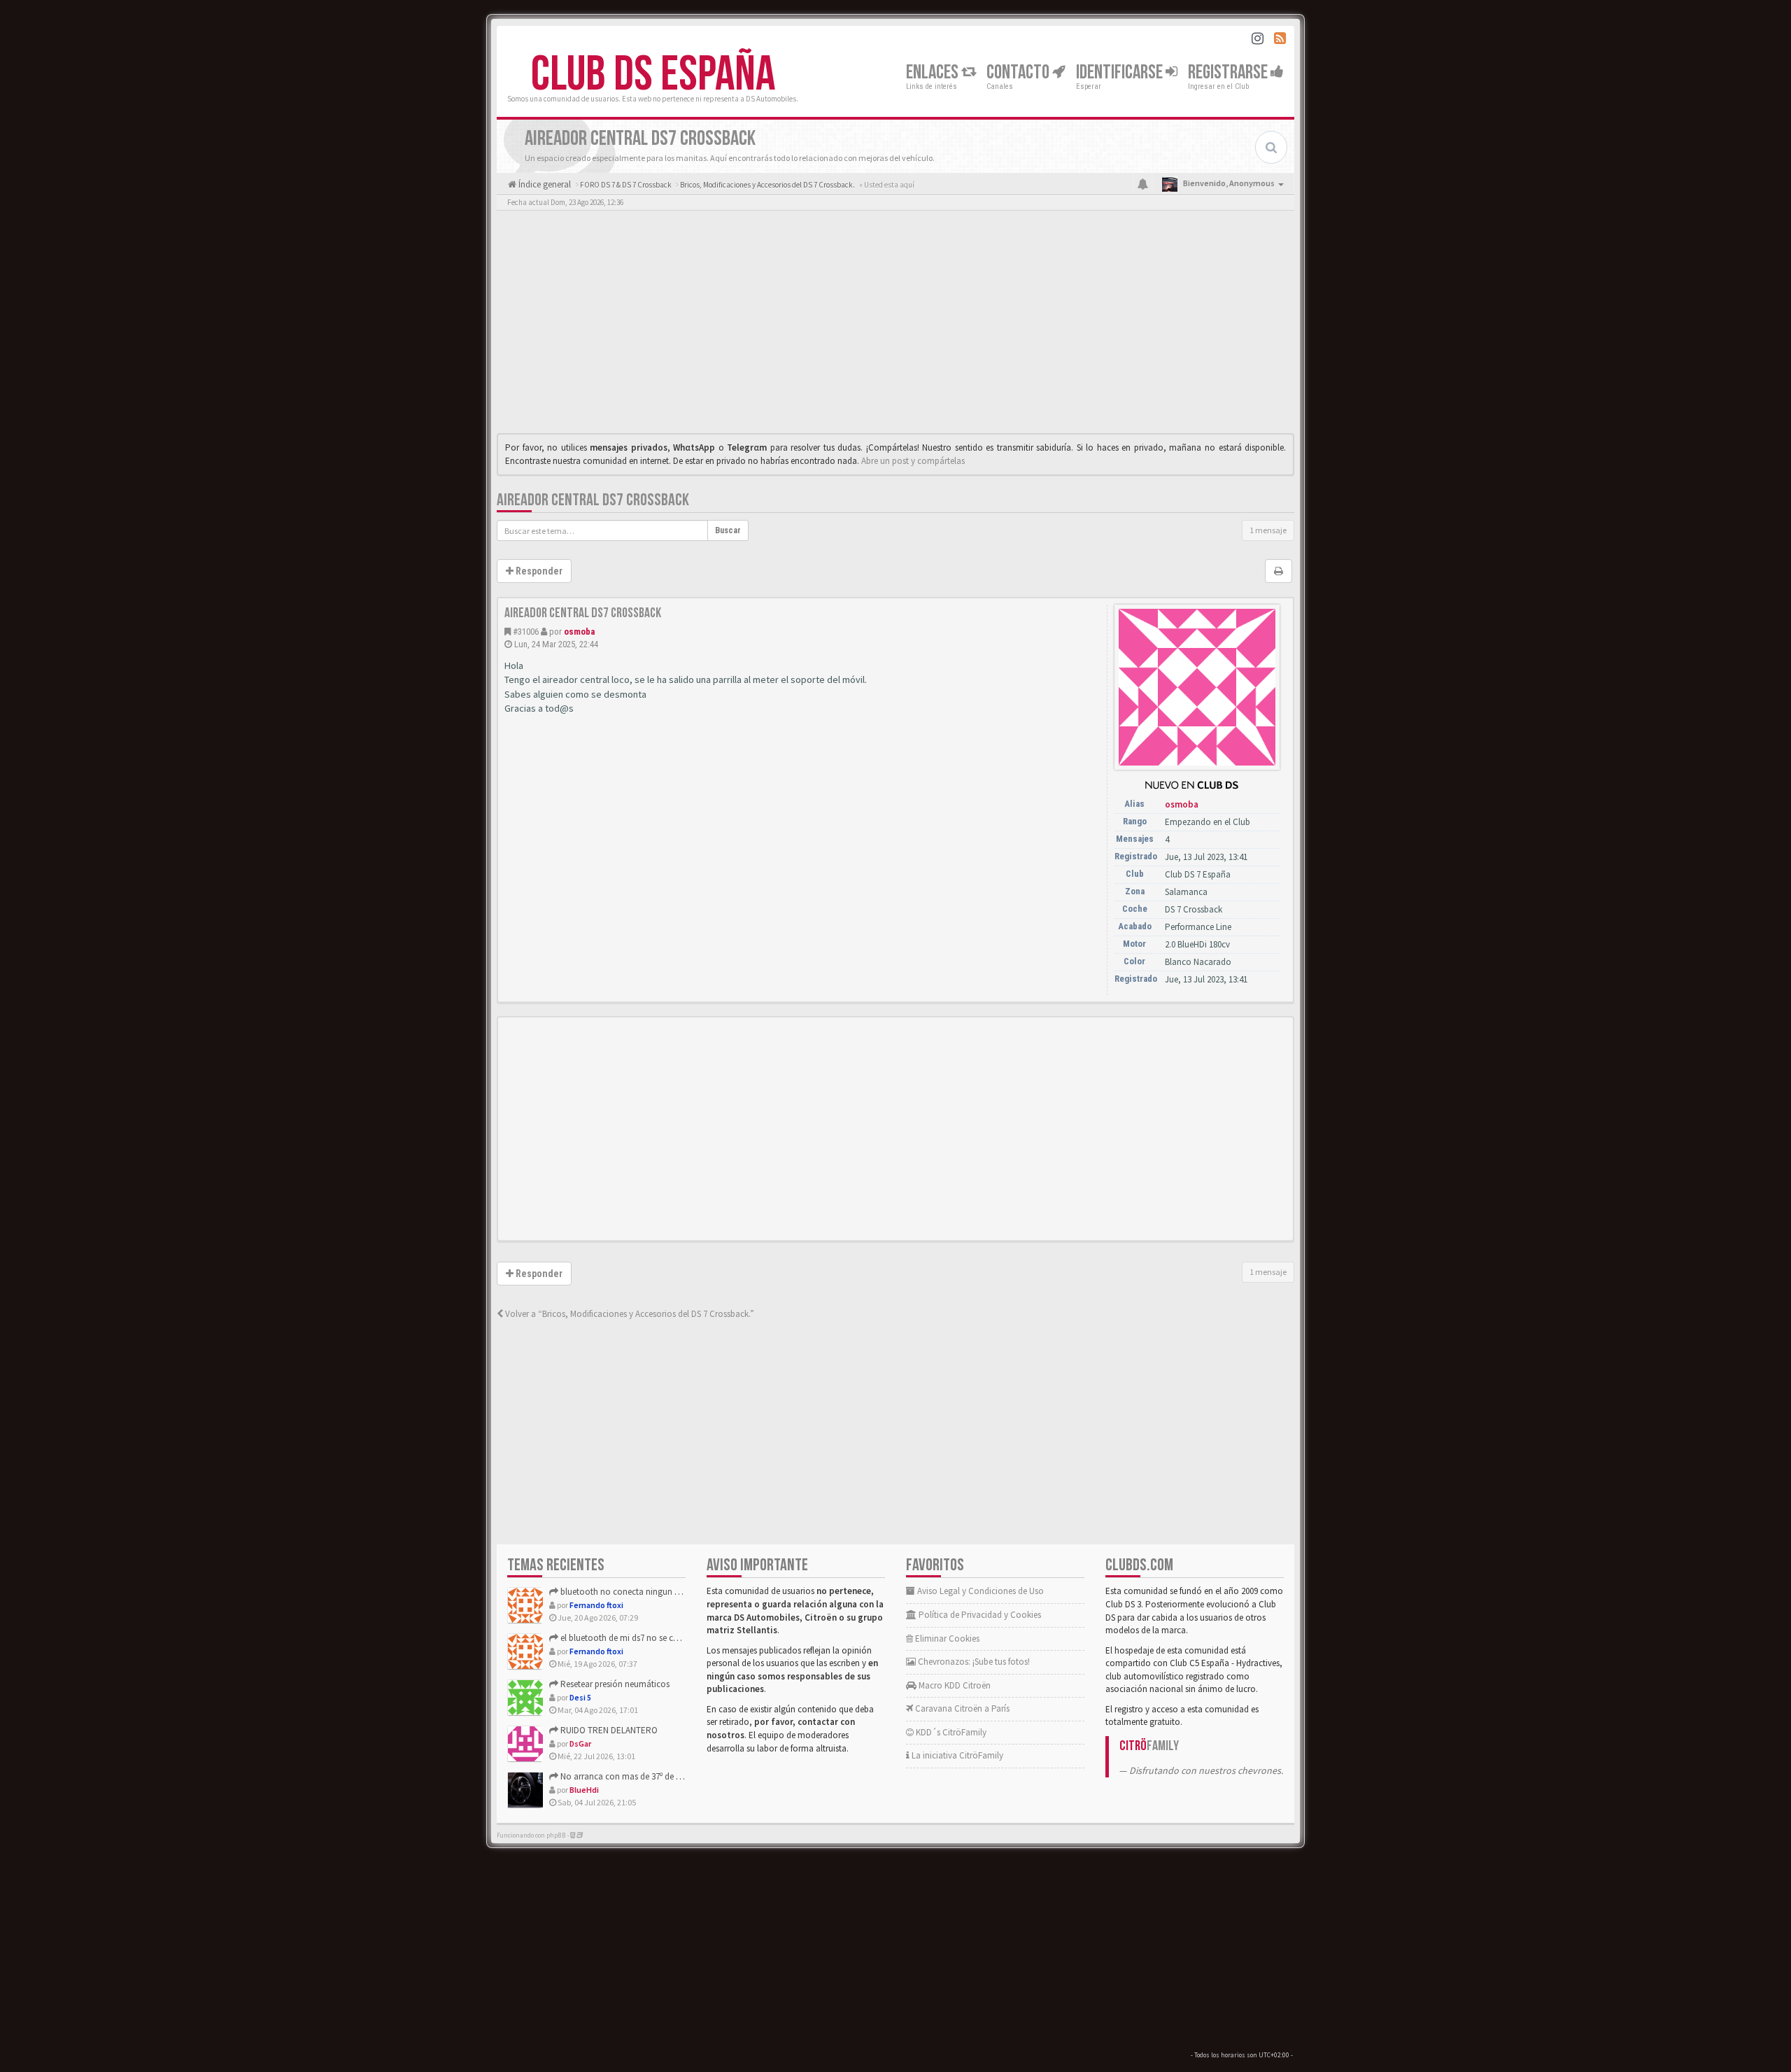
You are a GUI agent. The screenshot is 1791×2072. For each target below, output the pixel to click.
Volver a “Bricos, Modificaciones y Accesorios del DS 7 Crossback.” (629, 1314)
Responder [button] (538, 571)
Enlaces (934, 72)
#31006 (526, 632)
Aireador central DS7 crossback (593, 500)
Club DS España (653, 75)
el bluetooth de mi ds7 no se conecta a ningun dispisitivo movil (679, 1638)
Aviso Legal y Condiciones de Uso (979, 1591)
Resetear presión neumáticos (614, 1684)
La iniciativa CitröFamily (956, 1755)
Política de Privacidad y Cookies (979, 1615)
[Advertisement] (895, 325)
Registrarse (1229, 72)
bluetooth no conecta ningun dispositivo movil (649, 1592)
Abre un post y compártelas (913, 461)
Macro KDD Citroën (954, 1685)
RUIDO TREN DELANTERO (608, 1730)
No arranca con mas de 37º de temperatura (640, 1776)
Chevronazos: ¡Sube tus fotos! (973, 1662)
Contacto (1019, 72)
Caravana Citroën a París (961, 1708)
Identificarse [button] (1121, 72)
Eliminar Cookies (946, 1638)
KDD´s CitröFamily (950, 1732)
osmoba (579, 632)
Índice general (544, 184)
